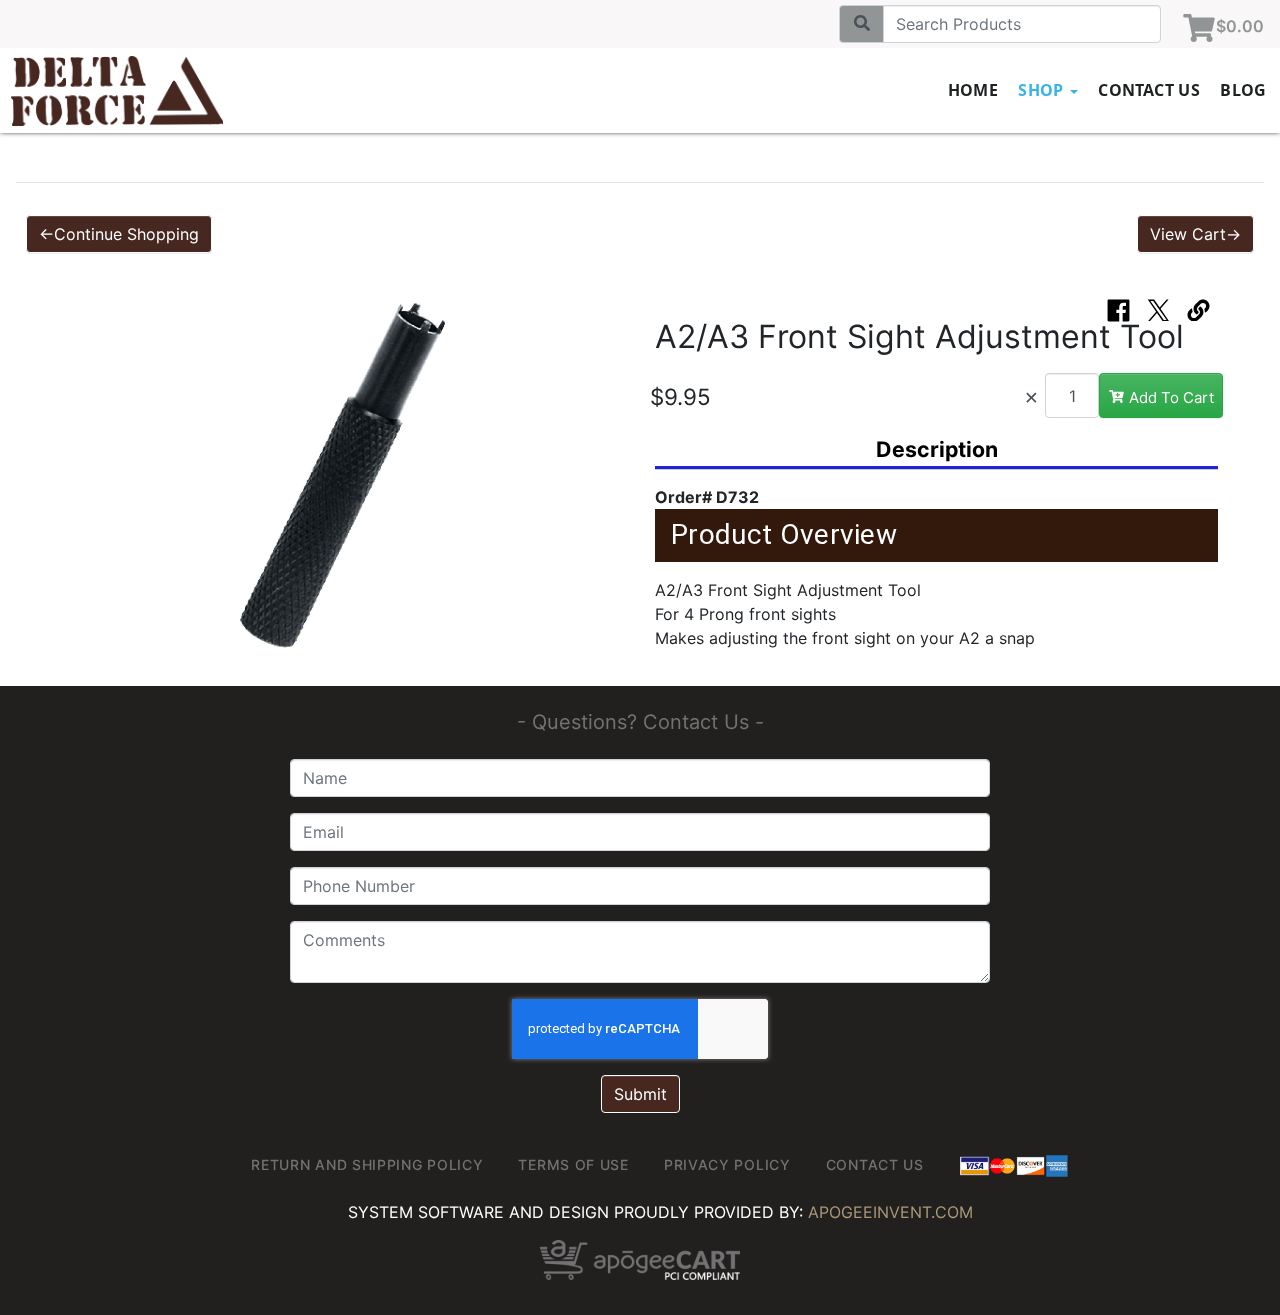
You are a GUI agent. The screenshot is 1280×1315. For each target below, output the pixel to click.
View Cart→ (1195, 234)
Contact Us (1149, 90)
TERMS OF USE (573, 1164)
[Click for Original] (343, 476)
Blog (1243, 90)
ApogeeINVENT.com (890, 1212)
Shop (1043, 90)
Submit (640, 1094)
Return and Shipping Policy (367, 1164)
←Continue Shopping (119, 234)
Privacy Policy (727, 1164)
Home (973, 90)
